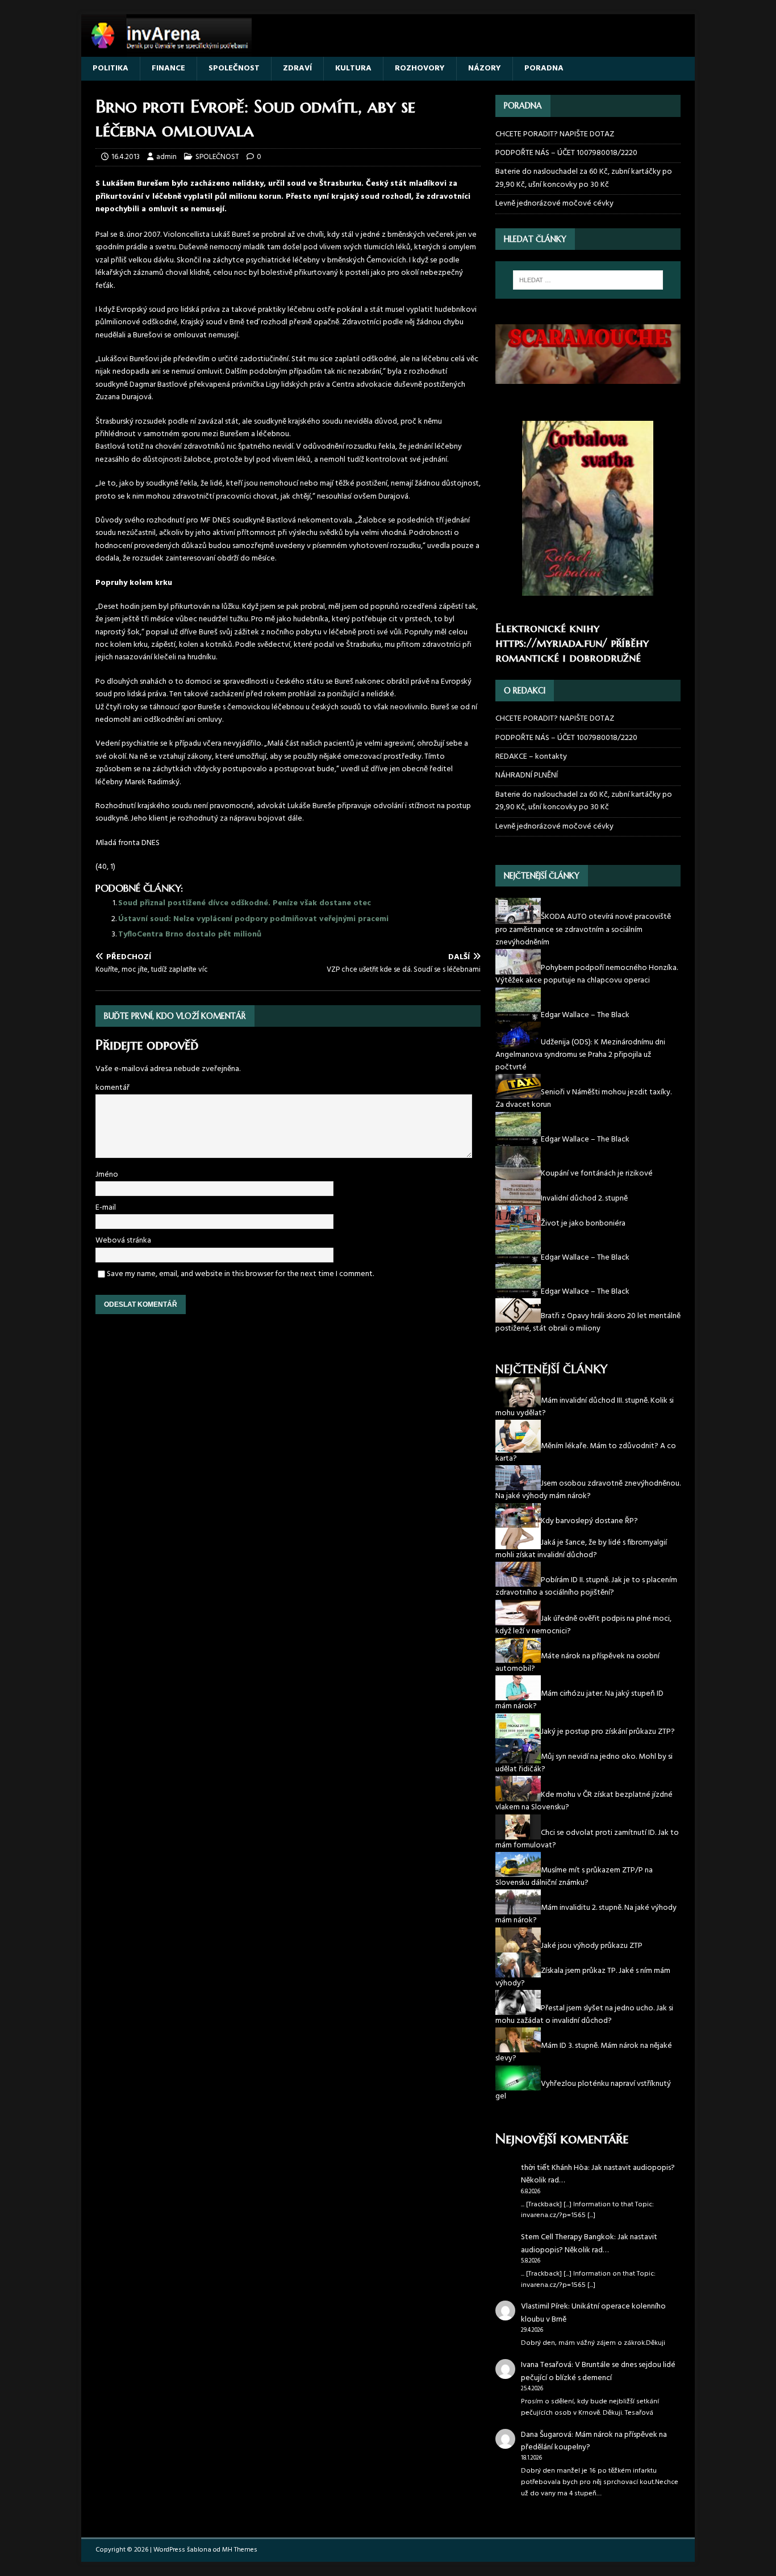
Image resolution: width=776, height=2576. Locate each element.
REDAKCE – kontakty (531, 757)
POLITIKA (110, 68)
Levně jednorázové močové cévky (554, 204)
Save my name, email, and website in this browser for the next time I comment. (240, 1274)
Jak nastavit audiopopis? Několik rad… (598, 2174)
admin (166, 157)
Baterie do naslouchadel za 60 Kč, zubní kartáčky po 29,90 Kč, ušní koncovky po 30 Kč (584, 178)
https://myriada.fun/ (551, 643)
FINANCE (168, 68)
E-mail (106, 1208)
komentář (112, 1088)
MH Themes (240, 2550)
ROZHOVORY (420, 68)
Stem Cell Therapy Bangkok (568, 2237)
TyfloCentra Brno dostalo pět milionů (190, 934)
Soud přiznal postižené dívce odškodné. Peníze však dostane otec (245, 903)
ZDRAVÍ (297, 68)
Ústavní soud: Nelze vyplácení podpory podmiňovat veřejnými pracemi (253, 919)
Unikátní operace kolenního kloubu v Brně (593, 2313)
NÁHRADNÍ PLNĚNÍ (527, 775)
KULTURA (353, 68)
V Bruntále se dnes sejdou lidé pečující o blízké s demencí (598, 2371)
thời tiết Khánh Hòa (554, 2168)
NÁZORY (485, 68)
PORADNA (544, 68)
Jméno (107, 1175)
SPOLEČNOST (234, 68)
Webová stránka (123, 1241)
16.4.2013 (126, 157)
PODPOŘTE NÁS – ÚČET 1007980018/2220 (567, 153)
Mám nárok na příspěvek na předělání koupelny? (594, 2441)
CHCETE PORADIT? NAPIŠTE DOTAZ (555, 135)
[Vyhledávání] (588, 280)
